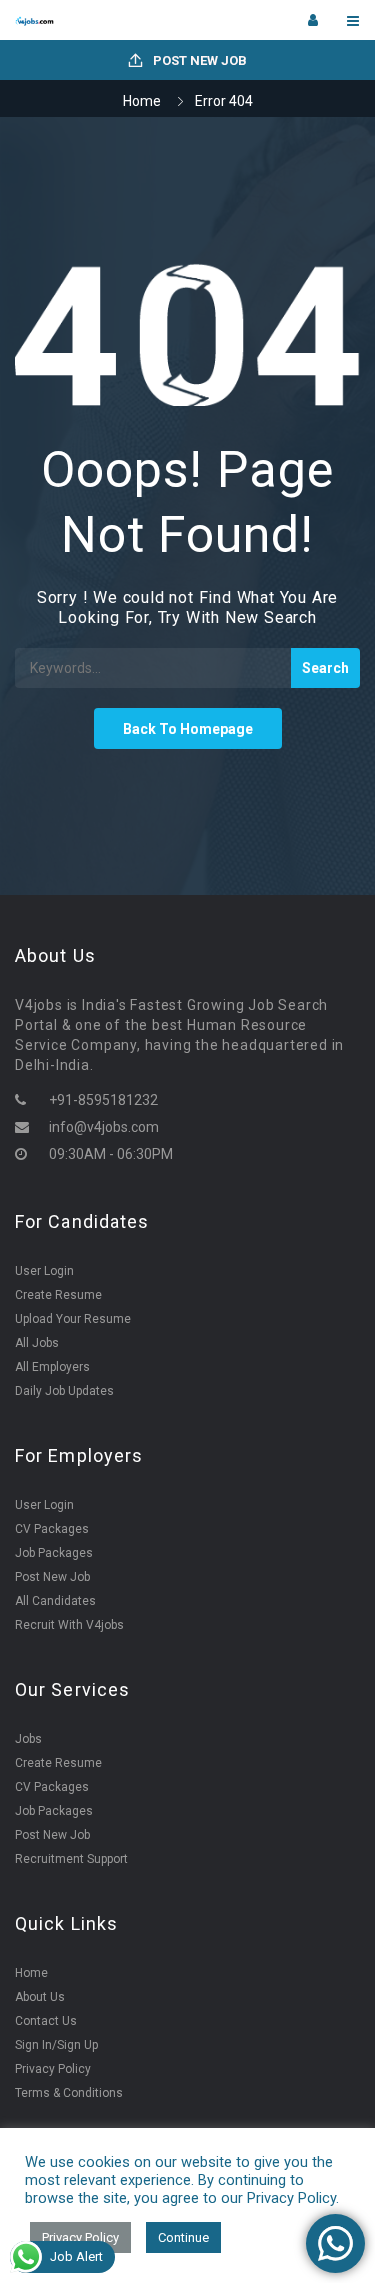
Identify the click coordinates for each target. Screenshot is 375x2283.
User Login (44, 1271)
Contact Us (46, 2021)
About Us (40, 1997)
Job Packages (54, 1553)
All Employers (52, 1367)
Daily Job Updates (64, 1391)
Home (142, 101)
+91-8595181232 (103, 1100)
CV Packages (52, 1529)
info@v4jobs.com (104, 1127)
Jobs (28, 1739)
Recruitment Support (71, 1859)
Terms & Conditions (69, 2093)
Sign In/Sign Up (56, 2045)
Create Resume (58, 1295)
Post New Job (198, 60)
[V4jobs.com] (101, 20)
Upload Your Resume (73, 1319)
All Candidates (55, 1601)
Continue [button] (183, 2237)
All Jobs (37, 1343)
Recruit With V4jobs (69, 1625)
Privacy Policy (53, 2069)
